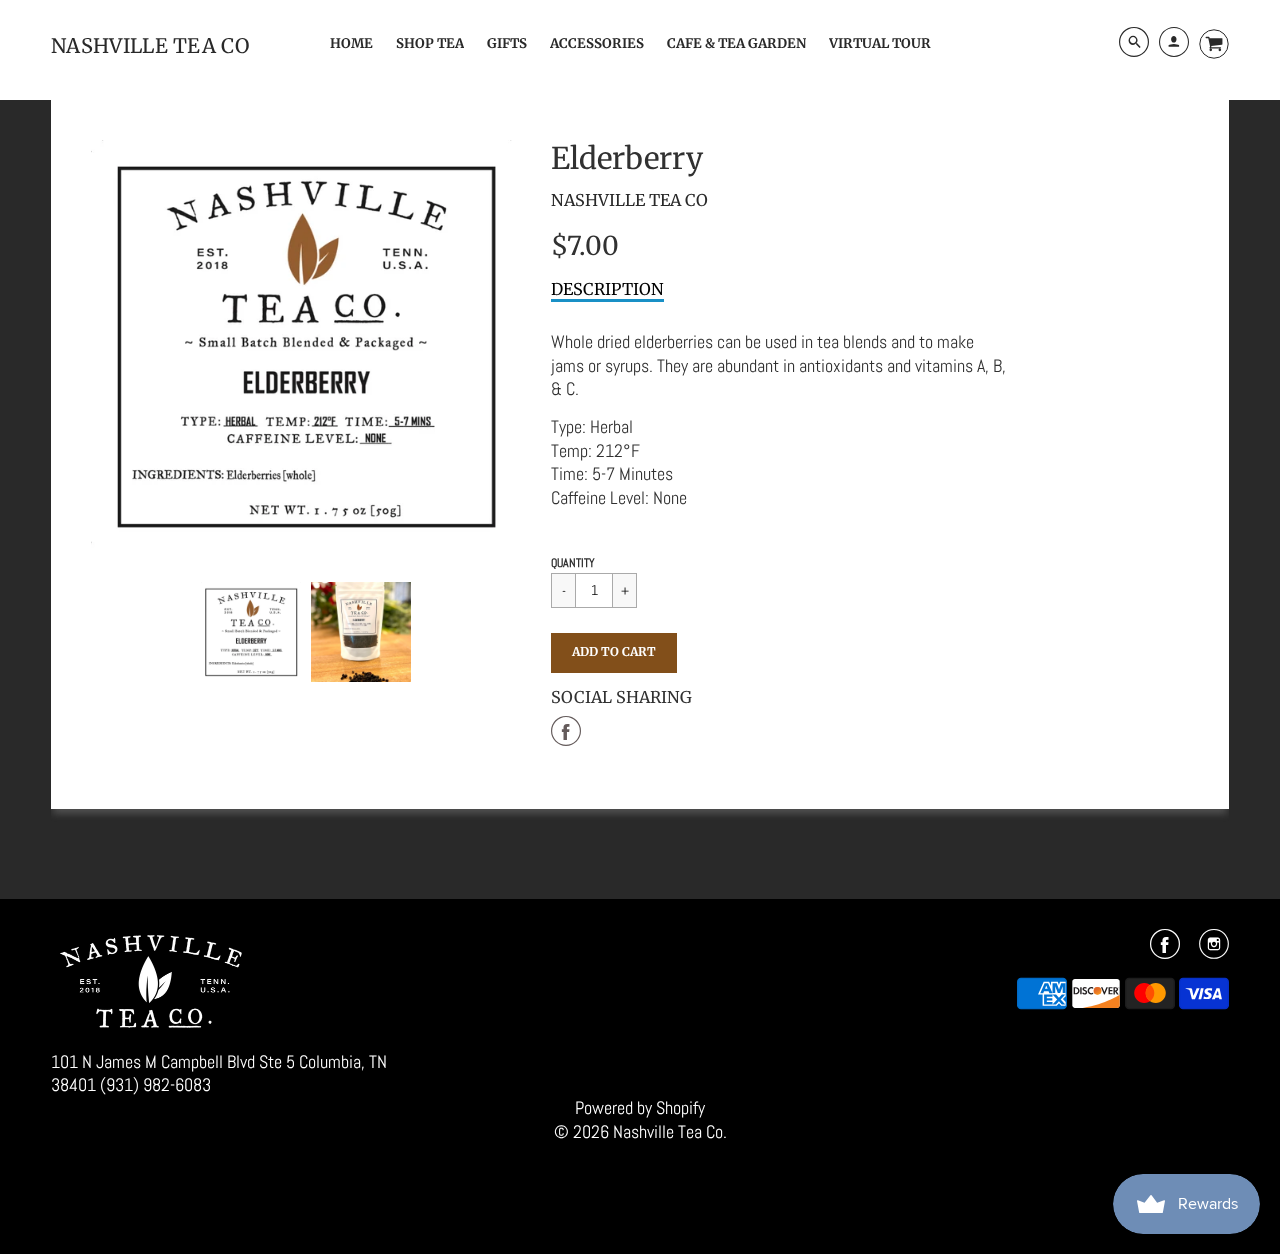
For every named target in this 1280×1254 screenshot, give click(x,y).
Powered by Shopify (640, 1107)
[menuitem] (351, 43)
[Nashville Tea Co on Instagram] (1214, 950)
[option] (306, 346)
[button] (614, 653)
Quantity (573, 563)
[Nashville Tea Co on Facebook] (1165, 950)
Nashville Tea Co (629, 200)
